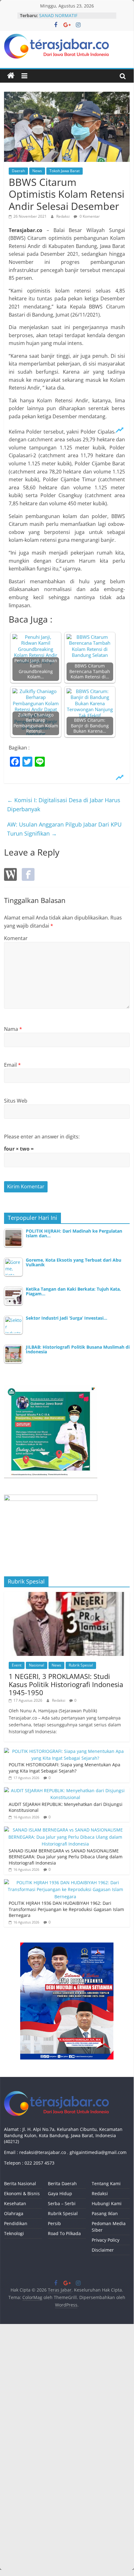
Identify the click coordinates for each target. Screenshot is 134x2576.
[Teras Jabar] (11, 76)
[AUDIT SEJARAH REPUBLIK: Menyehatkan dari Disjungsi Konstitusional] (65, 1790)
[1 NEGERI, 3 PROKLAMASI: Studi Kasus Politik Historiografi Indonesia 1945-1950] (67, 1595)
